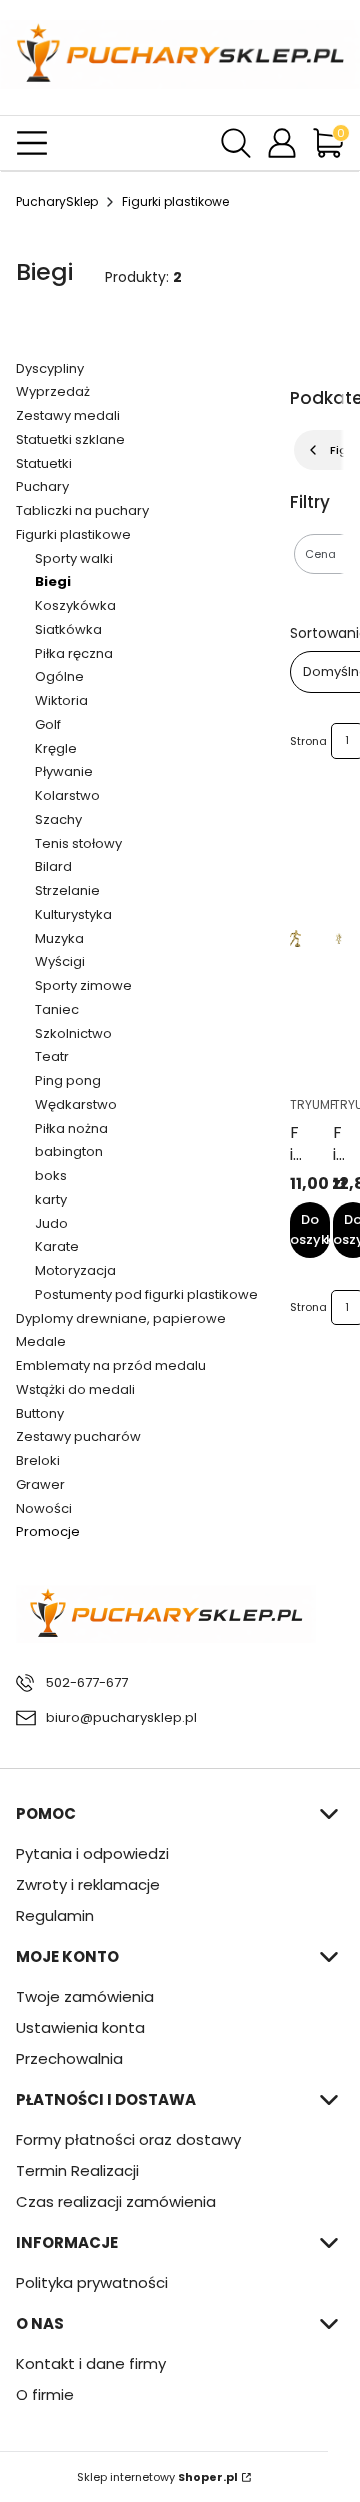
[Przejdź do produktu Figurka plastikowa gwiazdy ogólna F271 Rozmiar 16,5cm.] (338, 939)
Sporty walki (74, 558)
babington (69, 1151)
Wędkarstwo (76, 1104)
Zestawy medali (68, 415)
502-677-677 (87, 1682)
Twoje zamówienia (85, 1996)
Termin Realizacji (77, 2170)
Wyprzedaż (53, 391)
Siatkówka (68, 629)
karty (51, 1199)
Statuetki (44, 463)
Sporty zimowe (83, 985)
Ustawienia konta (80, 2027)
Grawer (40, 1484)
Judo (51, 1223)
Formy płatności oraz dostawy (128, 2139)
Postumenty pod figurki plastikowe (146, 1294)
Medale (41, 1341)
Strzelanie (67, 890)
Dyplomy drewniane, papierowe (121, 1318)
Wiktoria (61, 700)
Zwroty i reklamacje (88, 1884)
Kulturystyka (73, 914)
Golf (48, 724)
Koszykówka (75, 605)
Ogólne (59, 676)
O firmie (45, 2394)
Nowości (44, 1508)
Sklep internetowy (157, 2477)
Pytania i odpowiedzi (92, 1853)
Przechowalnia (69, 2058)
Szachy (58, 819)
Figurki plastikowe (175, 201)
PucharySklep (57, 201)
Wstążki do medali (75, 1389)
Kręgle (56, 748)
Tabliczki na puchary (82, 510)
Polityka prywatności (92, 2282)
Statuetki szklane (70, 439)
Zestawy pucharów (78, 1436)
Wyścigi (60, 961)
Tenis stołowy (78, 843)
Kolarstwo (67, 795)
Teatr (52, 1056)
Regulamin (55, 1915)
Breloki (38, 1460)
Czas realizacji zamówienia (116, 2201)
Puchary (42, 486)
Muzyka (59, 938)
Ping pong (68, 1080)
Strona (308, 741)
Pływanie (64, 771)
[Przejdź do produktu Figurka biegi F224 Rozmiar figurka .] (295, 939)
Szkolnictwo (73, 1033)
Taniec (57, 1009)
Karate (57, 1246)
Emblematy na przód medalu (111, 1365)
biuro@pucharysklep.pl (121, 1717)
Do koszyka (310, 1229)
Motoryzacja (75, 1270)
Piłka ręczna (74, 653)
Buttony (40, 1413)
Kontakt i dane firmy (91, 2363)
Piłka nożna (71, 1128)
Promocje (48, 1531)
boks (51, 1175)
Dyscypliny (50, 368)
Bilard (53, 866)
